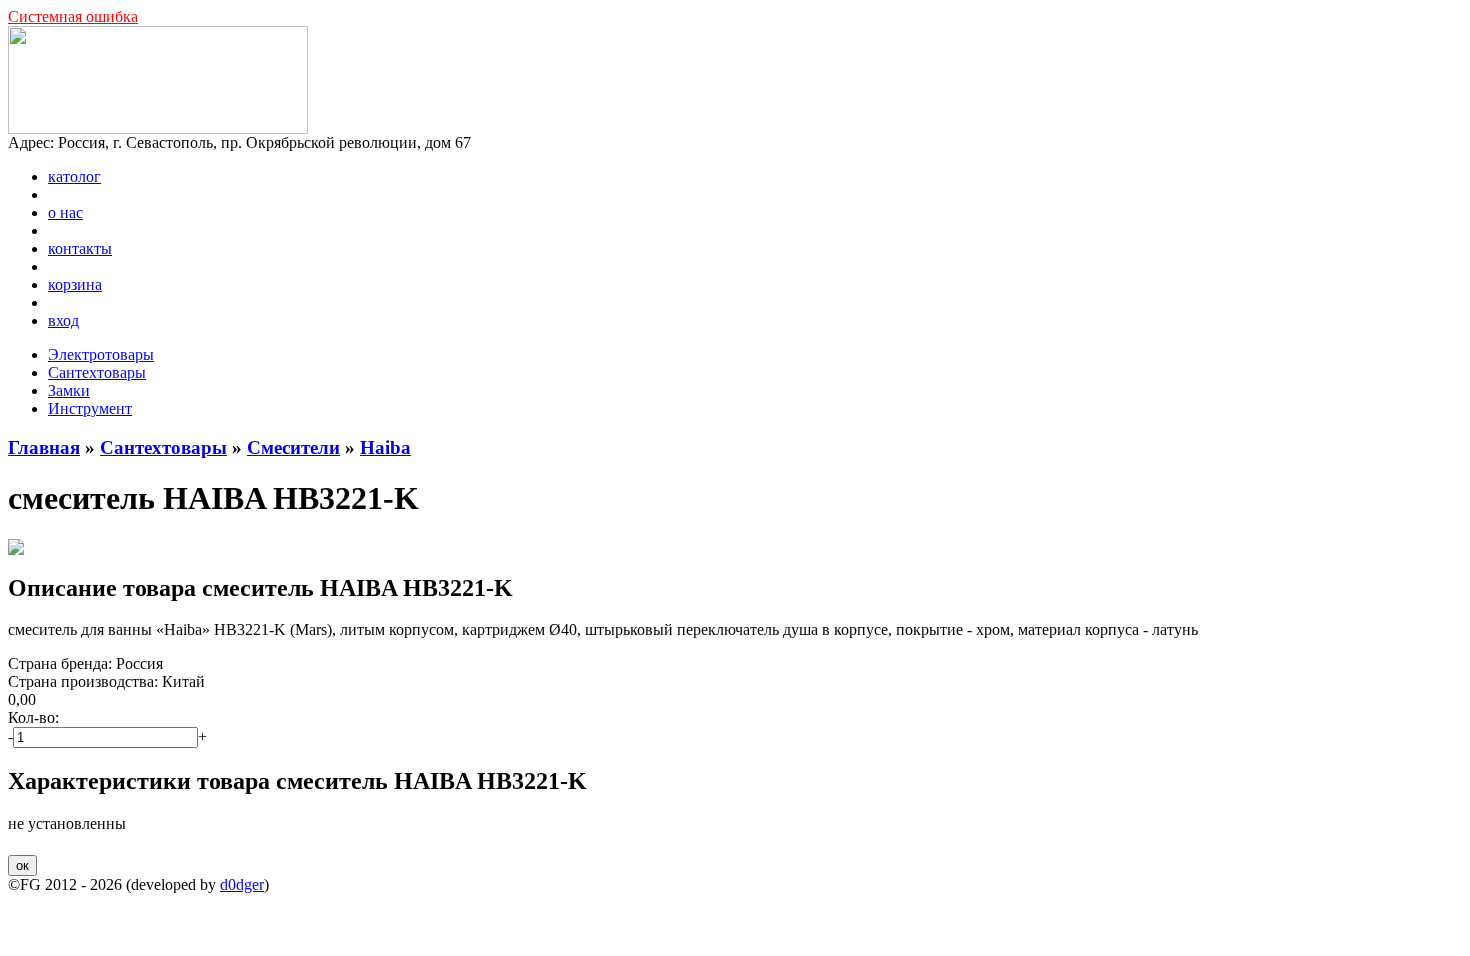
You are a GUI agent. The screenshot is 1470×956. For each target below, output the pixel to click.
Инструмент (90, 408)
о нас (65, 212)
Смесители (293, 447)
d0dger (242, 884)
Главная (44, 447)
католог (74, 176)
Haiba (385, 447)
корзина (75, 284)
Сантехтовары (97, 372)
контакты (80, 248)
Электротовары (101, 354)
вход (63, 320)
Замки (69, 390)
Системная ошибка (73, 16)
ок (22, 865)
